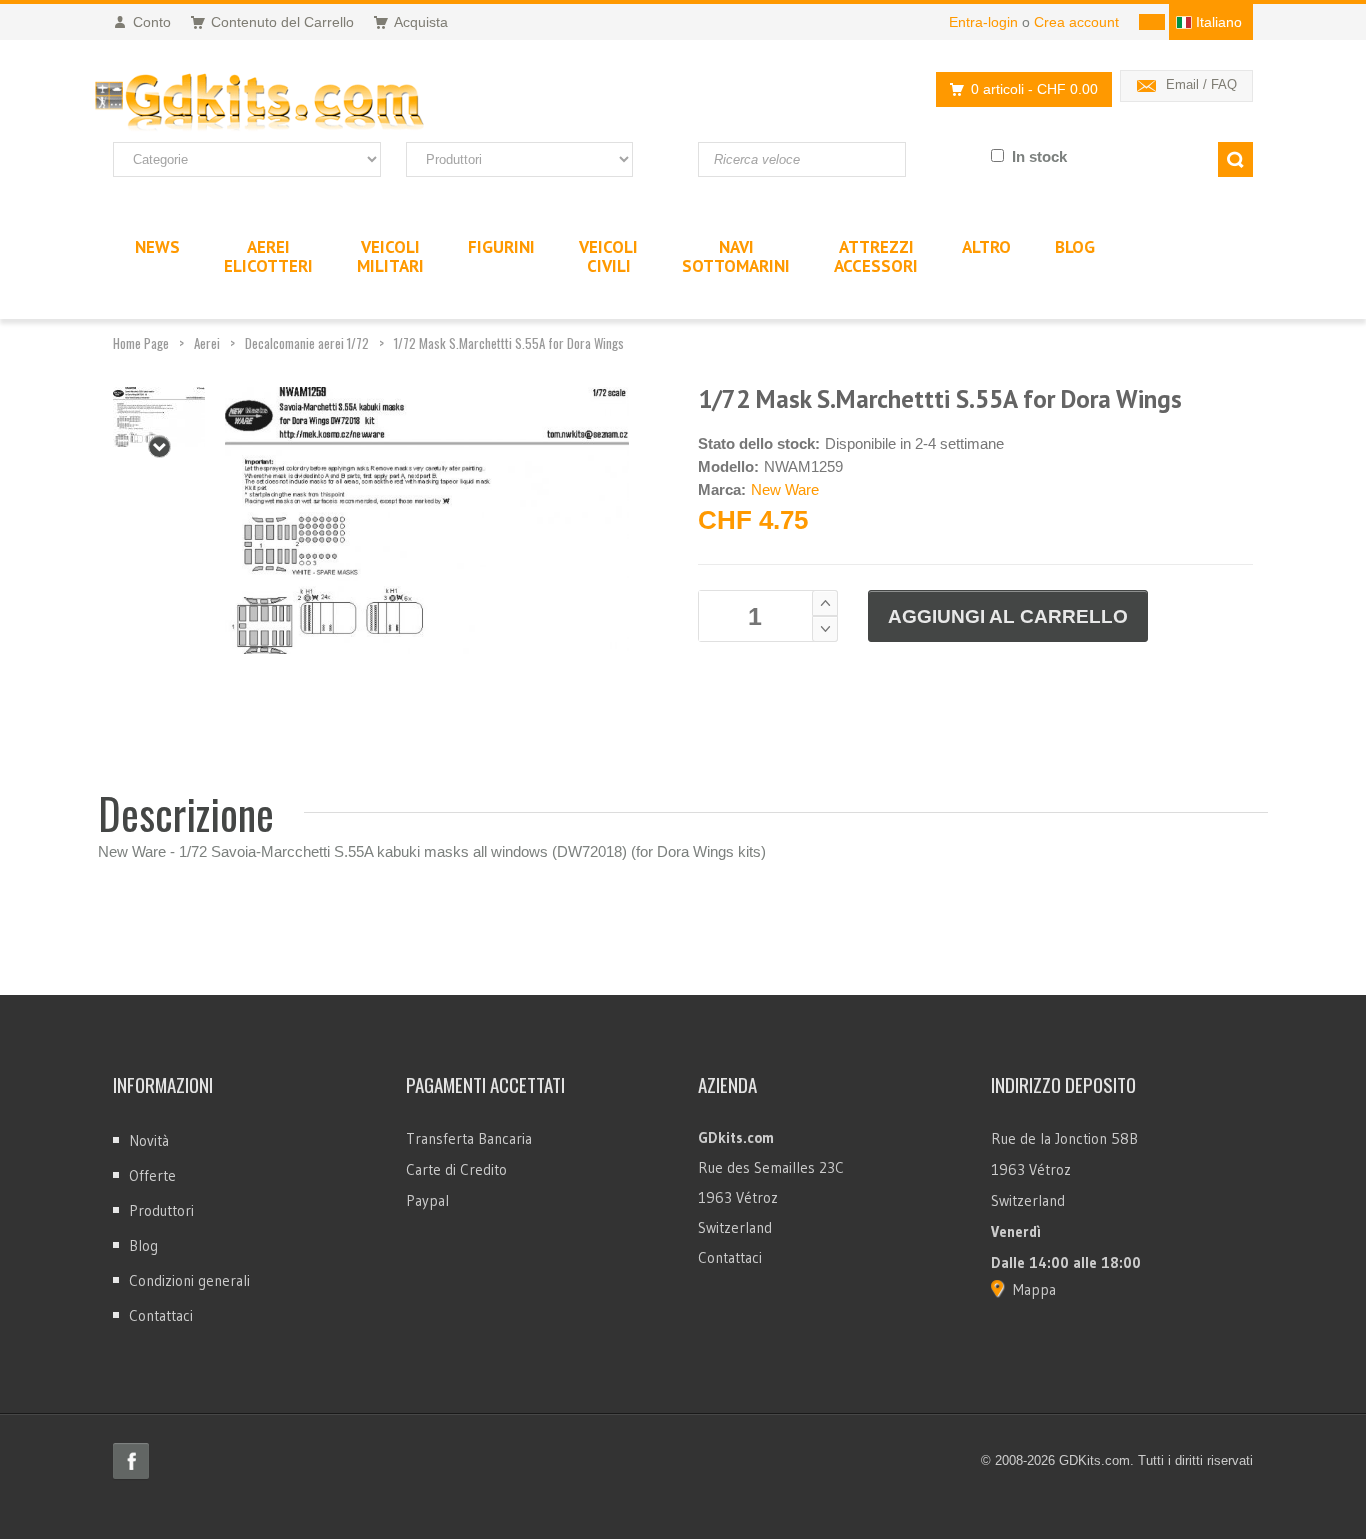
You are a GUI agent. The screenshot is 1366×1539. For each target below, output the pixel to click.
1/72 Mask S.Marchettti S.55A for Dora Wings (509, 343)
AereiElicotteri (268, 256)
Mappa (1034, 1289)
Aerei (207, 343)
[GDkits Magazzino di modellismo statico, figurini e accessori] (301, 103)
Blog (143, 1245)
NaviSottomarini (736, 256)
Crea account (1076, 22)
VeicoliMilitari (390, 256)
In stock (1039, 156)
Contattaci (161, 1315)
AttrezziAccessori (876, 256)
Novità (149, 1140)
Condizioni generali (189, 1280)
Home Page (141, 343)
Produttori (161, 1210)
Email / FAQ (1201, 84)
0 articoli (1034, 89)
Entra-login (983, 22)
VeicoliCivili (608, 256)
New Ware (785, 489)
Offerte (152, 1175)
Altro (986, 247)
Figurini (501, 247)
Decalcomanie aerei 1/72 (307, 343)
